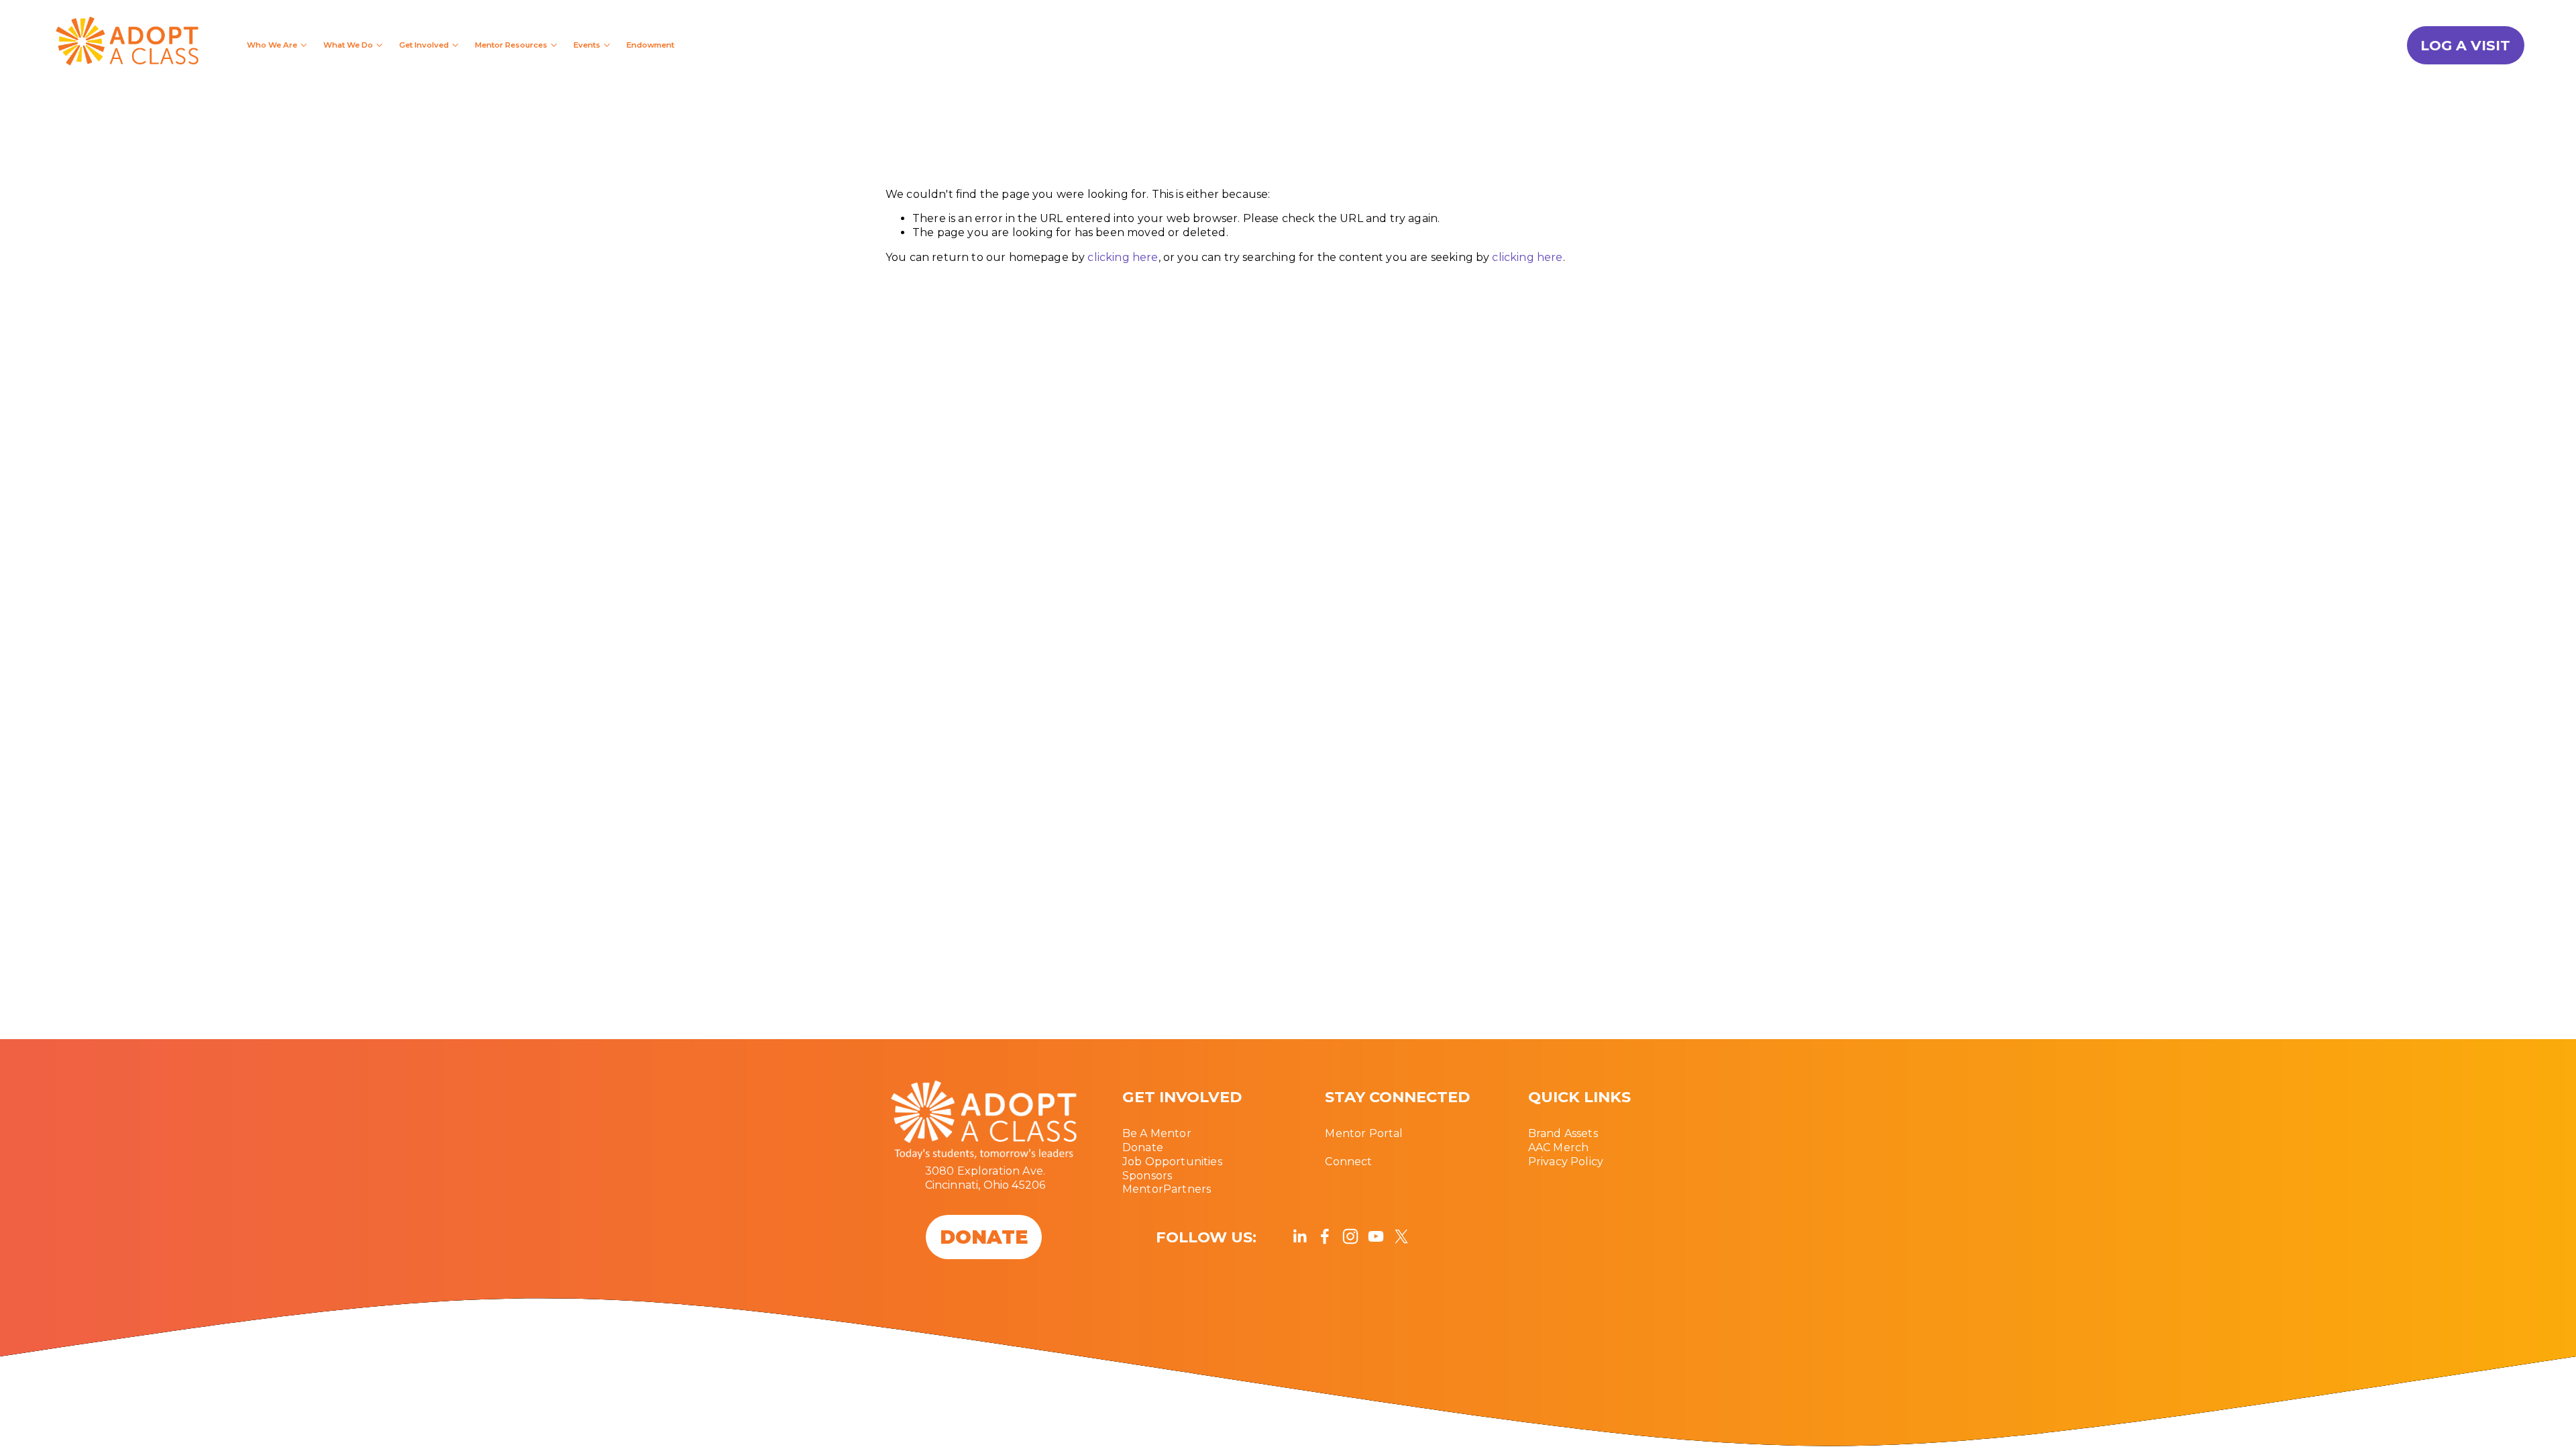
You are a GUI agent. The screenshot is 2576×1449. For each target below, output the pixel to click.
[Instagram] (1350, 1236)
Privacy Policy (1566, 1162)
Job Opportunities (1172, 1162)
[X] (1401, 1236)
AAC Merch (1558, 1147)
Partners (1187, 1189)
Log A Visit (2465, 45)
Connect (1348, 1162)
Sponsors (1147, 1176)
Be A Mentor (1157, 1133)
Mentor (1143, 1189)
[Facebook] (1325, 1236)
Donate (1143, 1147)
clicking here (1123, 257)
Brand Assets (1563, 1133)
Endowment (650, 45)
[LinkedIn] (1299, 1236)
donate (984, 1237)
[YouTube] (1376, 1236)
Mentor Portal (1364, 1133)
